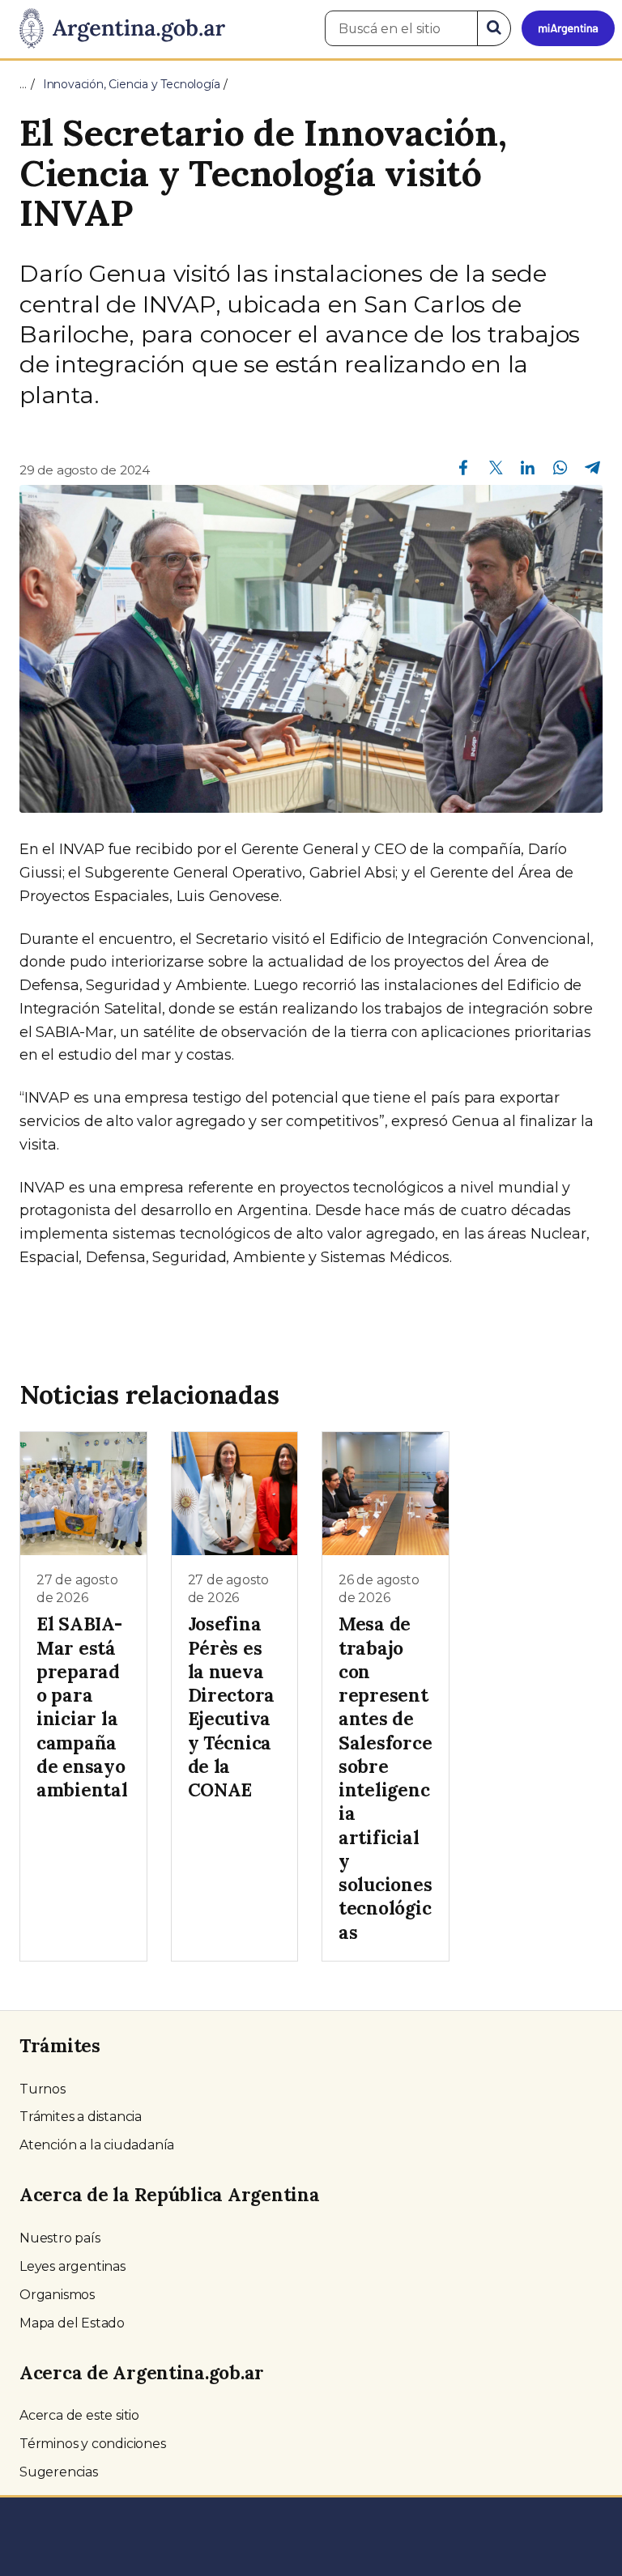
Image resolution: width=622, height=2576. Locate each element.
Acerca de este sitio (79, 2415)
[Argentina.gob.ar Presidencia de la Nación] (116, 29)
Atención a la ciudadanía (97, 2145)
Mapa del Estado (72, 2323)
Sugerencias (59, 2472)
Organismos (57, 2295)
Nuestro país (60, 2238)
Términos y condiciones (93, 2444)
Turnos (43, 2089)
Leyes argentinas (72, 2266)
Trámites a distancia (81, 2117)
